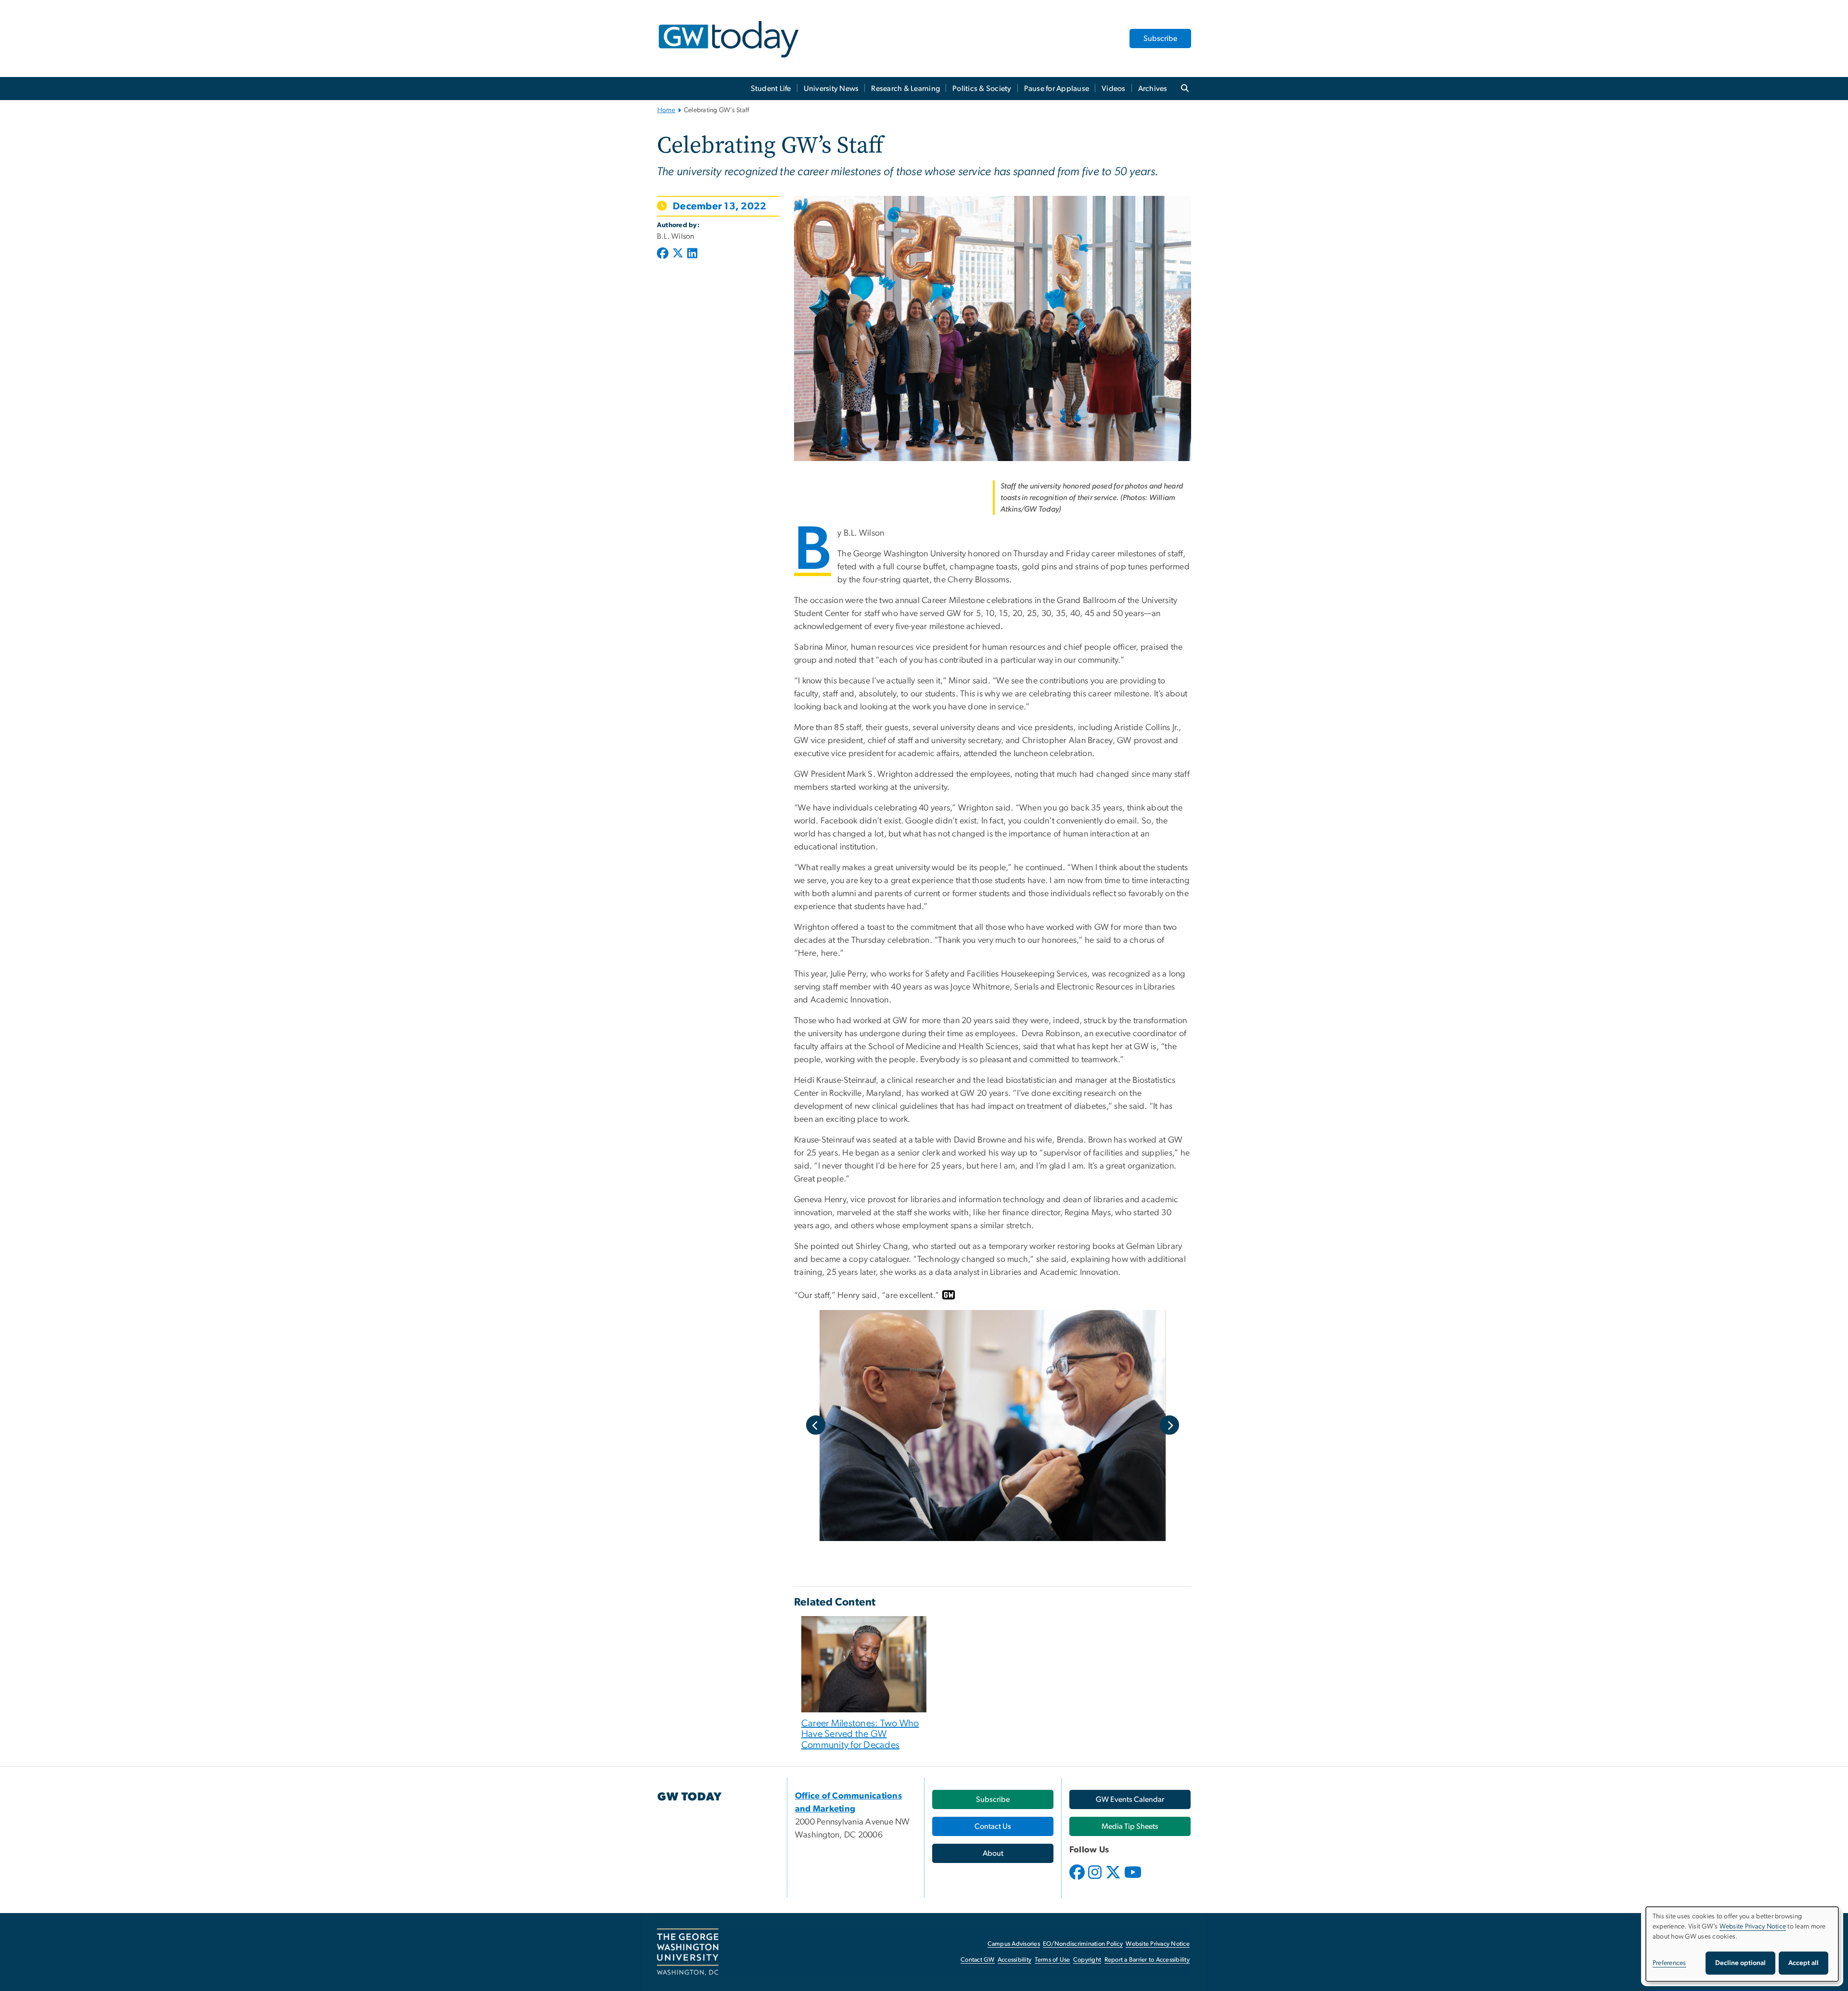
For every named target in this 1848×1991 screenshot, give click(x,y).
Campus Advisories (1014, 1944)
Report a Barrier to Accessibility (1147, 1960)
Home (666, 110)
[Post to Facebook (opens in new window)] (664, 254)
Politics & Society (982, 89)
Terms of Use (1052, 1960)
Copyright (1087, 1960)
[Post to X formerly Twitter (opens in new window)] (678, 254)
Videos (1114, 89)
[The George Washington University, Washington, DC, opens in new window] (688, 1952)
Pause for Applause (1057, 89)
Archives (1153, 89)
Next (1169, 1425)
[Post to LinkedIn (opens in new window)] (692, 254)
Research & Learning (905, 89)
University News (831, 89)
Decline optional (1740, 1963)
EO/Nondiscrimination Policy (1083, 1944)
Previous (816, 1425)
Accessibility (1014, 1960)
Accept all (1803, 1963)
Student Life (771, 89)
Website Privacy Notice (1158, 1944)
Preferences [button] (1669, 1963)
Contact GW (978, 1960)
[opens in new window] (1078, 1879)
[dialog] (1742, 1944)
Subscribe (1160, 39)
